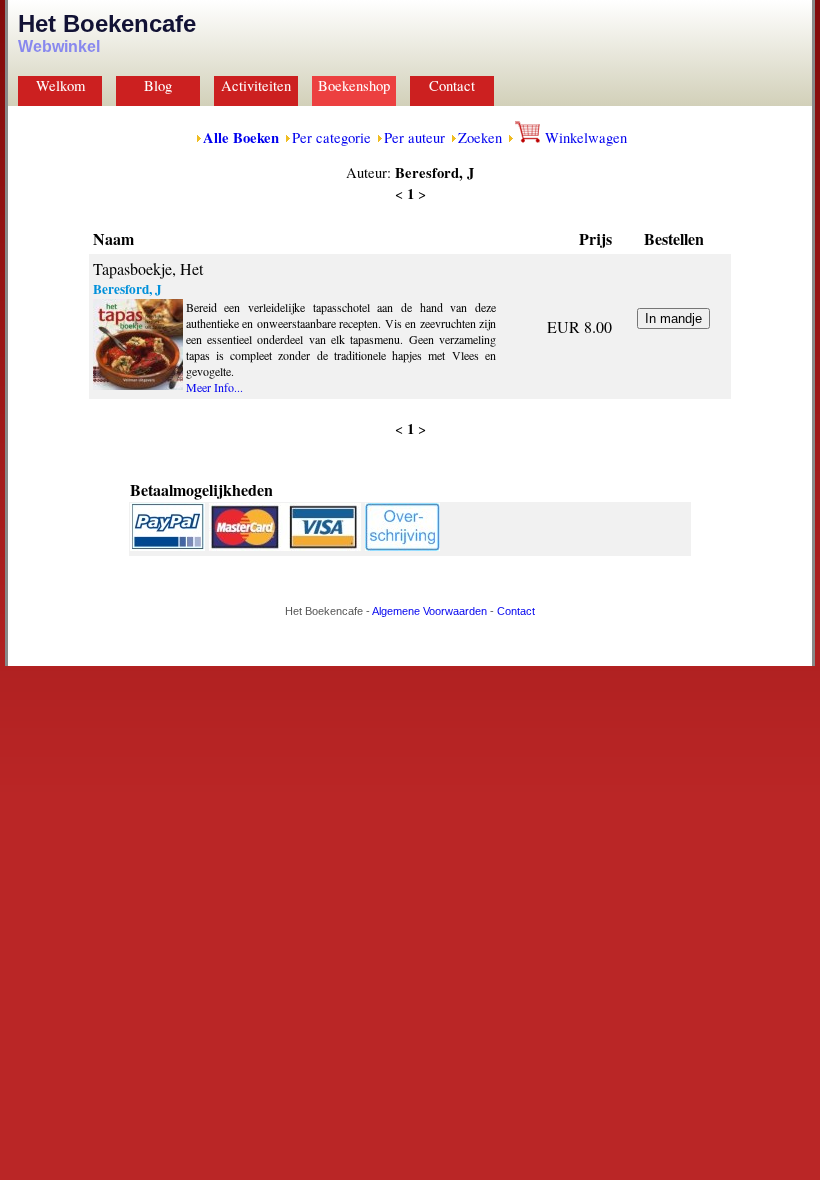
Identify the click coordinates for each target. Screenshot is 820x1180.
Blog (158, 85)
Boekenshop (354, 85)
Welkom (60, 85)
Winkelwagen (584, 137)
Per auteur (414, 137)
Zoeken (480, 137)
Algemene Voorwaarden (429, 611)
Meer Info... (214, 387)
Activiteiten (256, 85)
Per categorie (331, 137)
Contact (452, 85)
